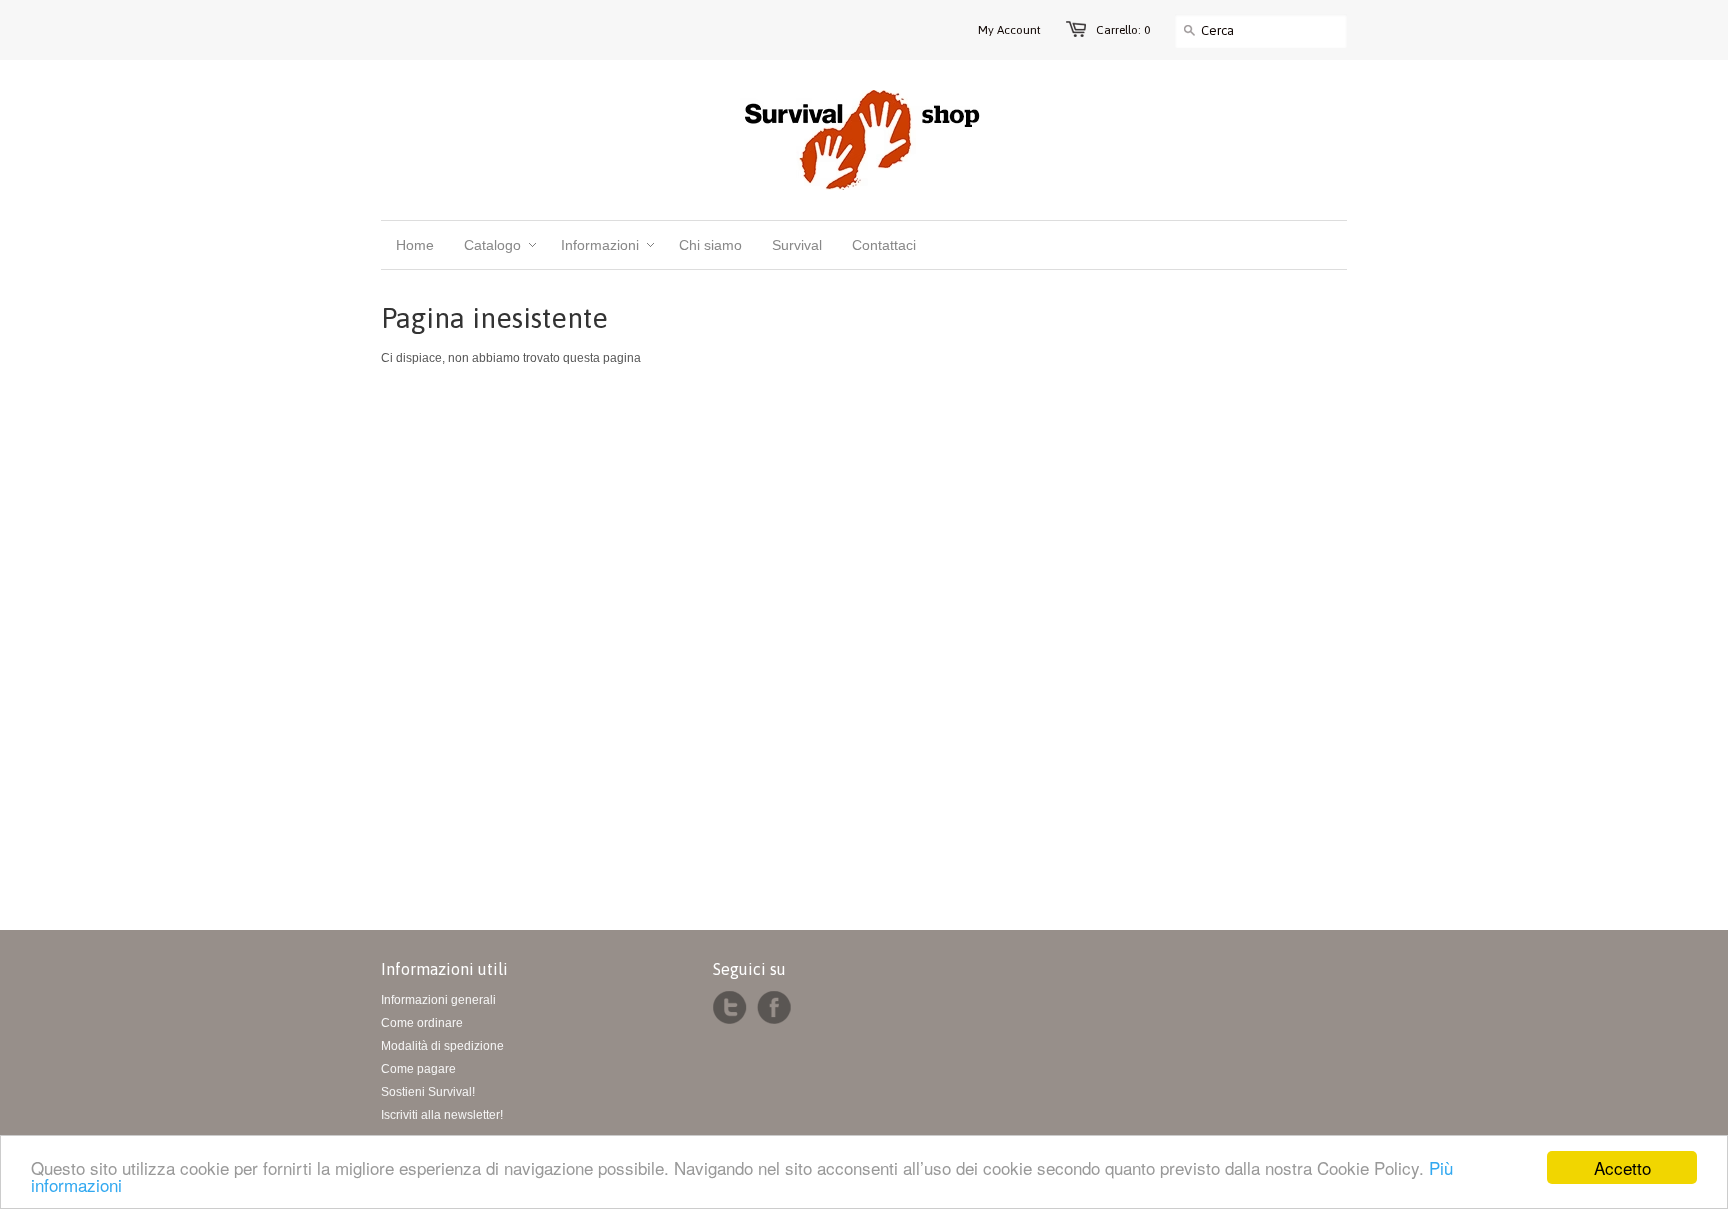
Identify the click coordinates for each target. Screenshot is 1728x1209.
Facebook (774, 1008)
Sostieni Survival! (428, 1092)
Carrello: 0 (1123, 30)
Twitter (730, 1008)
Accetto (1622, 1167)
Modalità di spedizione (442, 1046)
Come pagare (418, 1069)
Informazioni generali (438, 1000)
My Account (1009, 30)
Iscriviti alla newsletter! (442, 1115)
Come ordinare (422, 1023)
